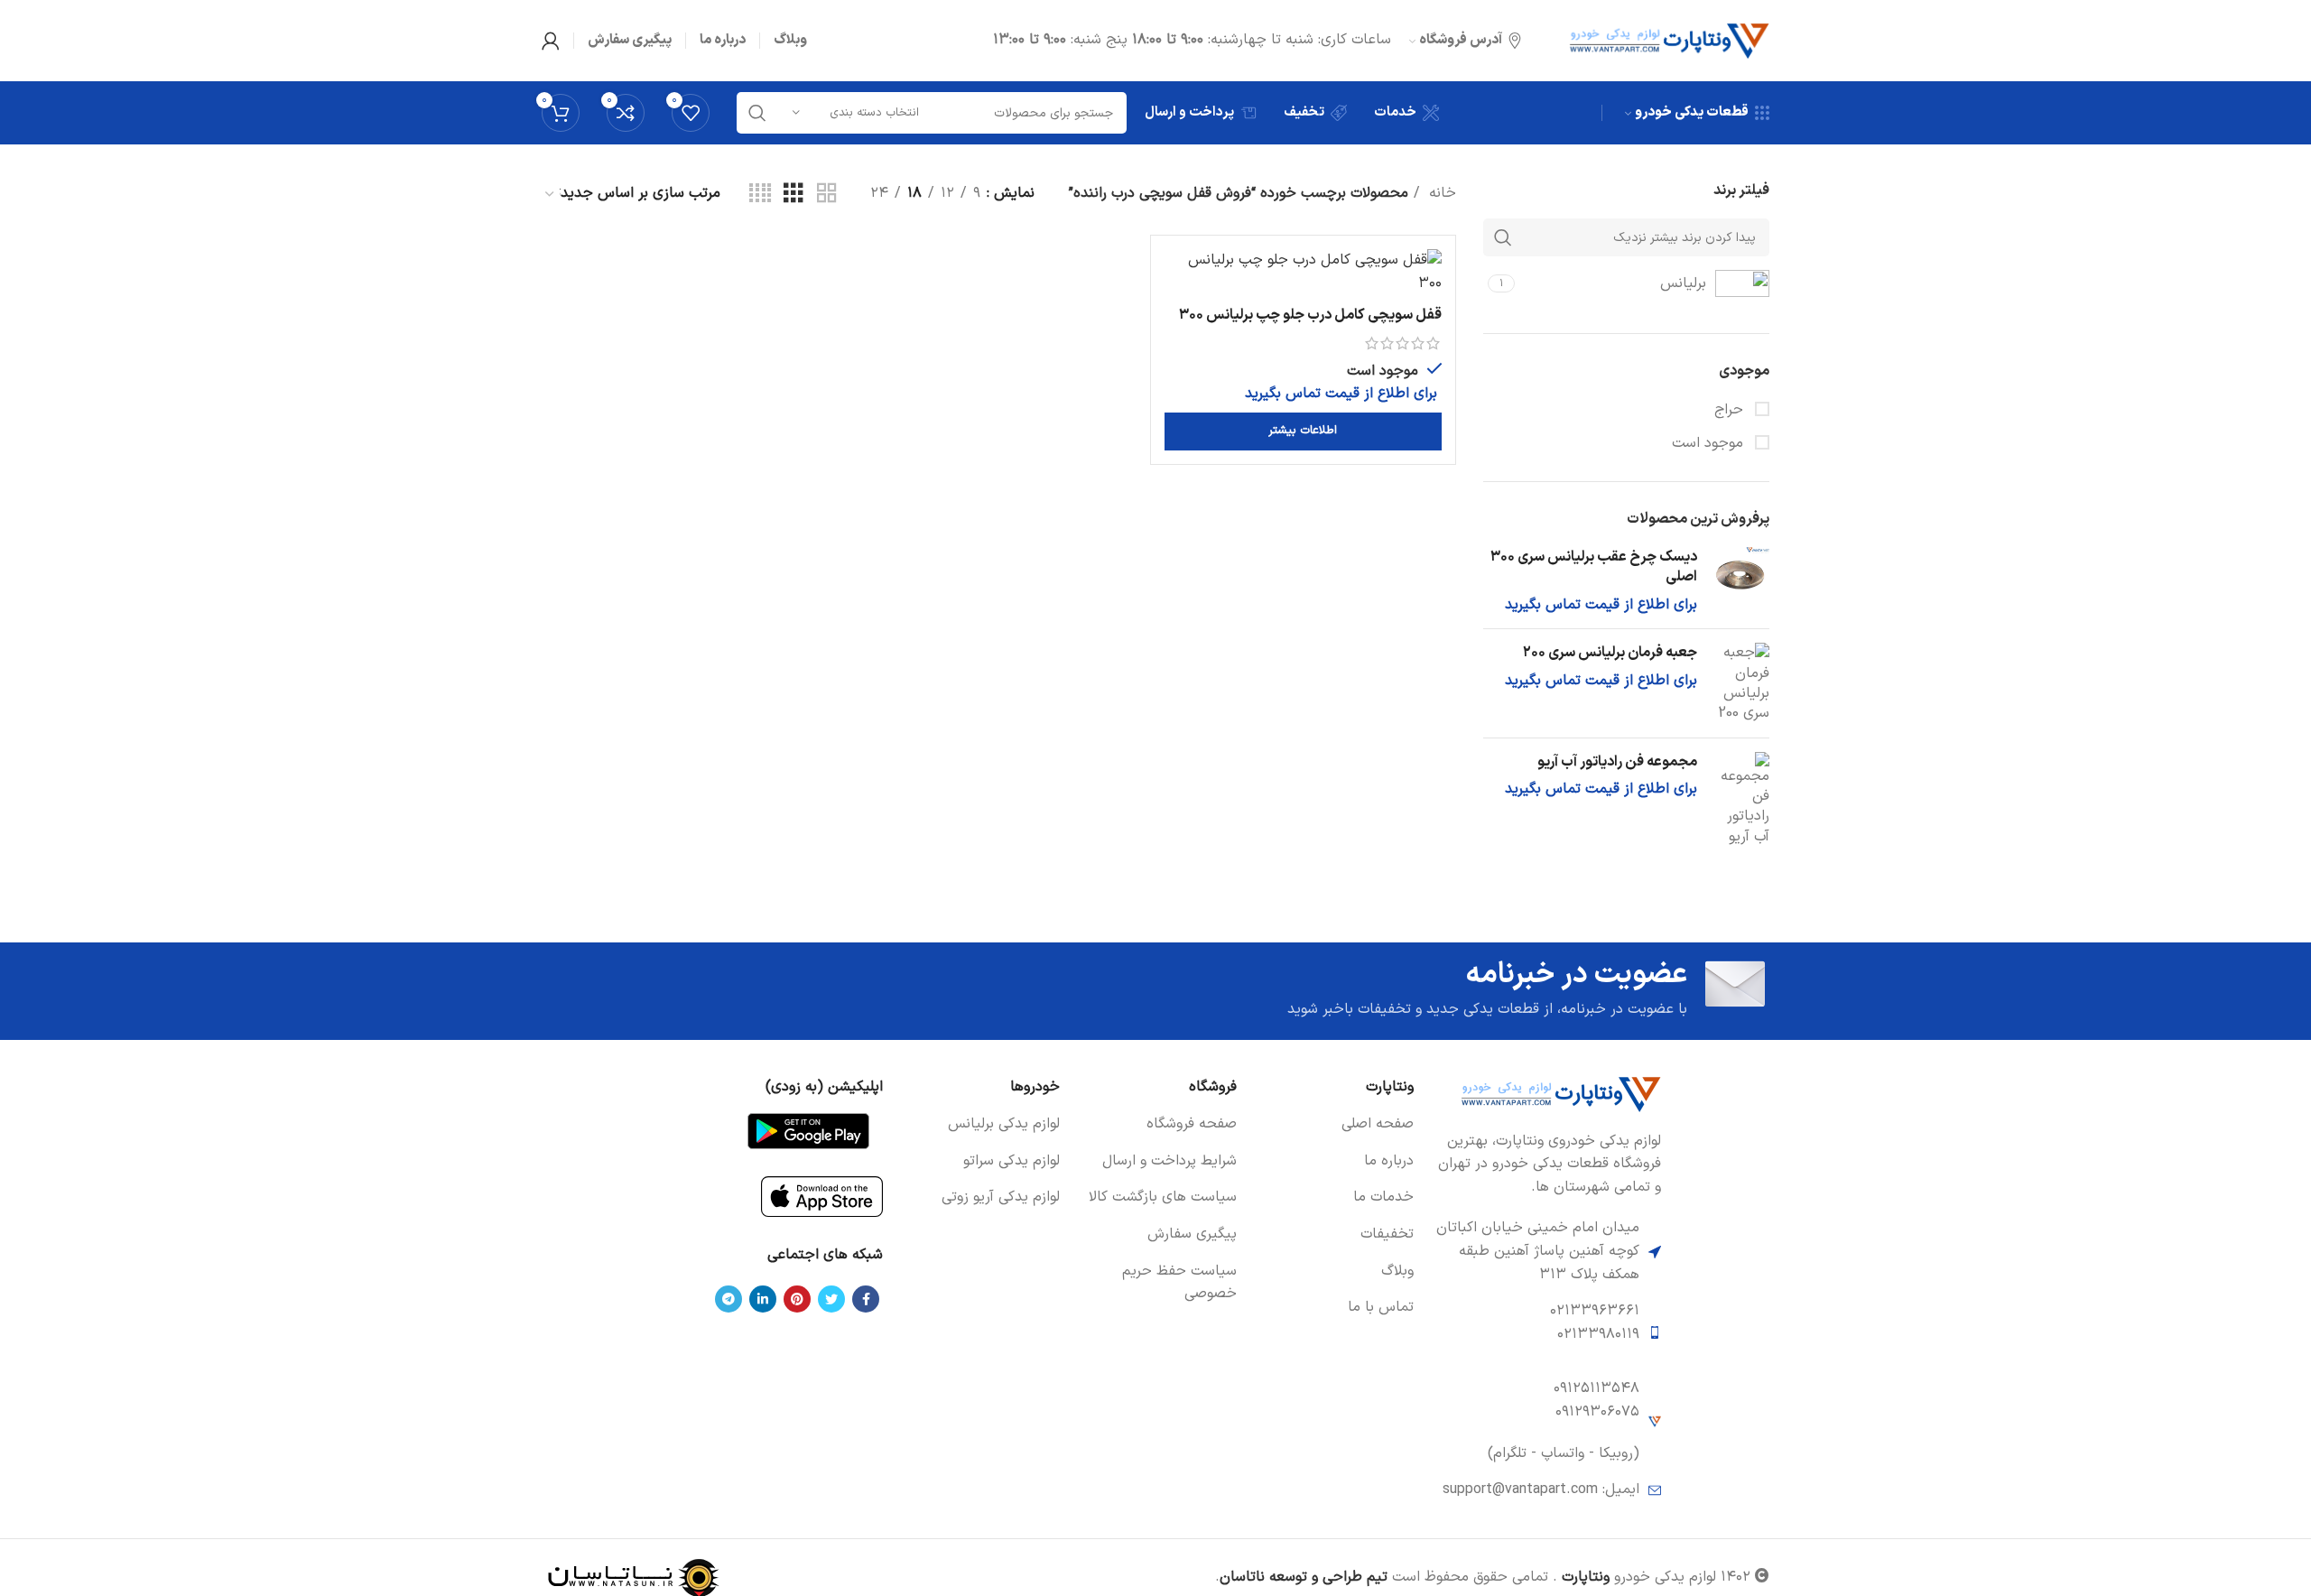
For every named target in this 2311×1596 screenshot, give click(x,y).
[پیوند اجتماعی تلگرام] (729, 1299)
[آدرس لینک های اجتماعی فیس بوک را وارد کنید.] (866, 1299)
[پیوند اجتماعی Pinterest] (797, 1299)
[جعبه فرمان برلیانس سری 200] (1740, 683)
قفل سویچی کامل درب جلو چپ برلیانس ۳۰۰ (1310, 315)
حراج (1731, 410)
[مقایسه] (1178, 278)
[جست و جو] (757, 113)
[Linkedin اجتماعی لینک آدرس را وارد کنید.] (763, 1299)
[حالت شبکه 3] (794, 194)
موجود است (1710, 443)
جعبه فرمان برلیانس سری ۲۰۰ (1610, 653)
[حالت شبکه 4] (760, 194)
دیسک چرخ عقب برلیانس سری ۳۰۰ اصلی (1594, 567)
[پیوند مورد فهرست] (1334, 1125)
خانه (1440, 193)
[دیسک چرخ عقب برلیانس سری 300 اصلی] (1740, 581)
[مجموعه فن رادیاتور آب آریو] (1740, 800)
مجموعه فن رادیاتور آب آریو (1617, 762)
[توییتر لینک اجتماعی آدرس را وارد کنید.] (831, 1299)
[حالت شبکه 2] (827, 194)
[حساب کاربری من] (551, 41)
